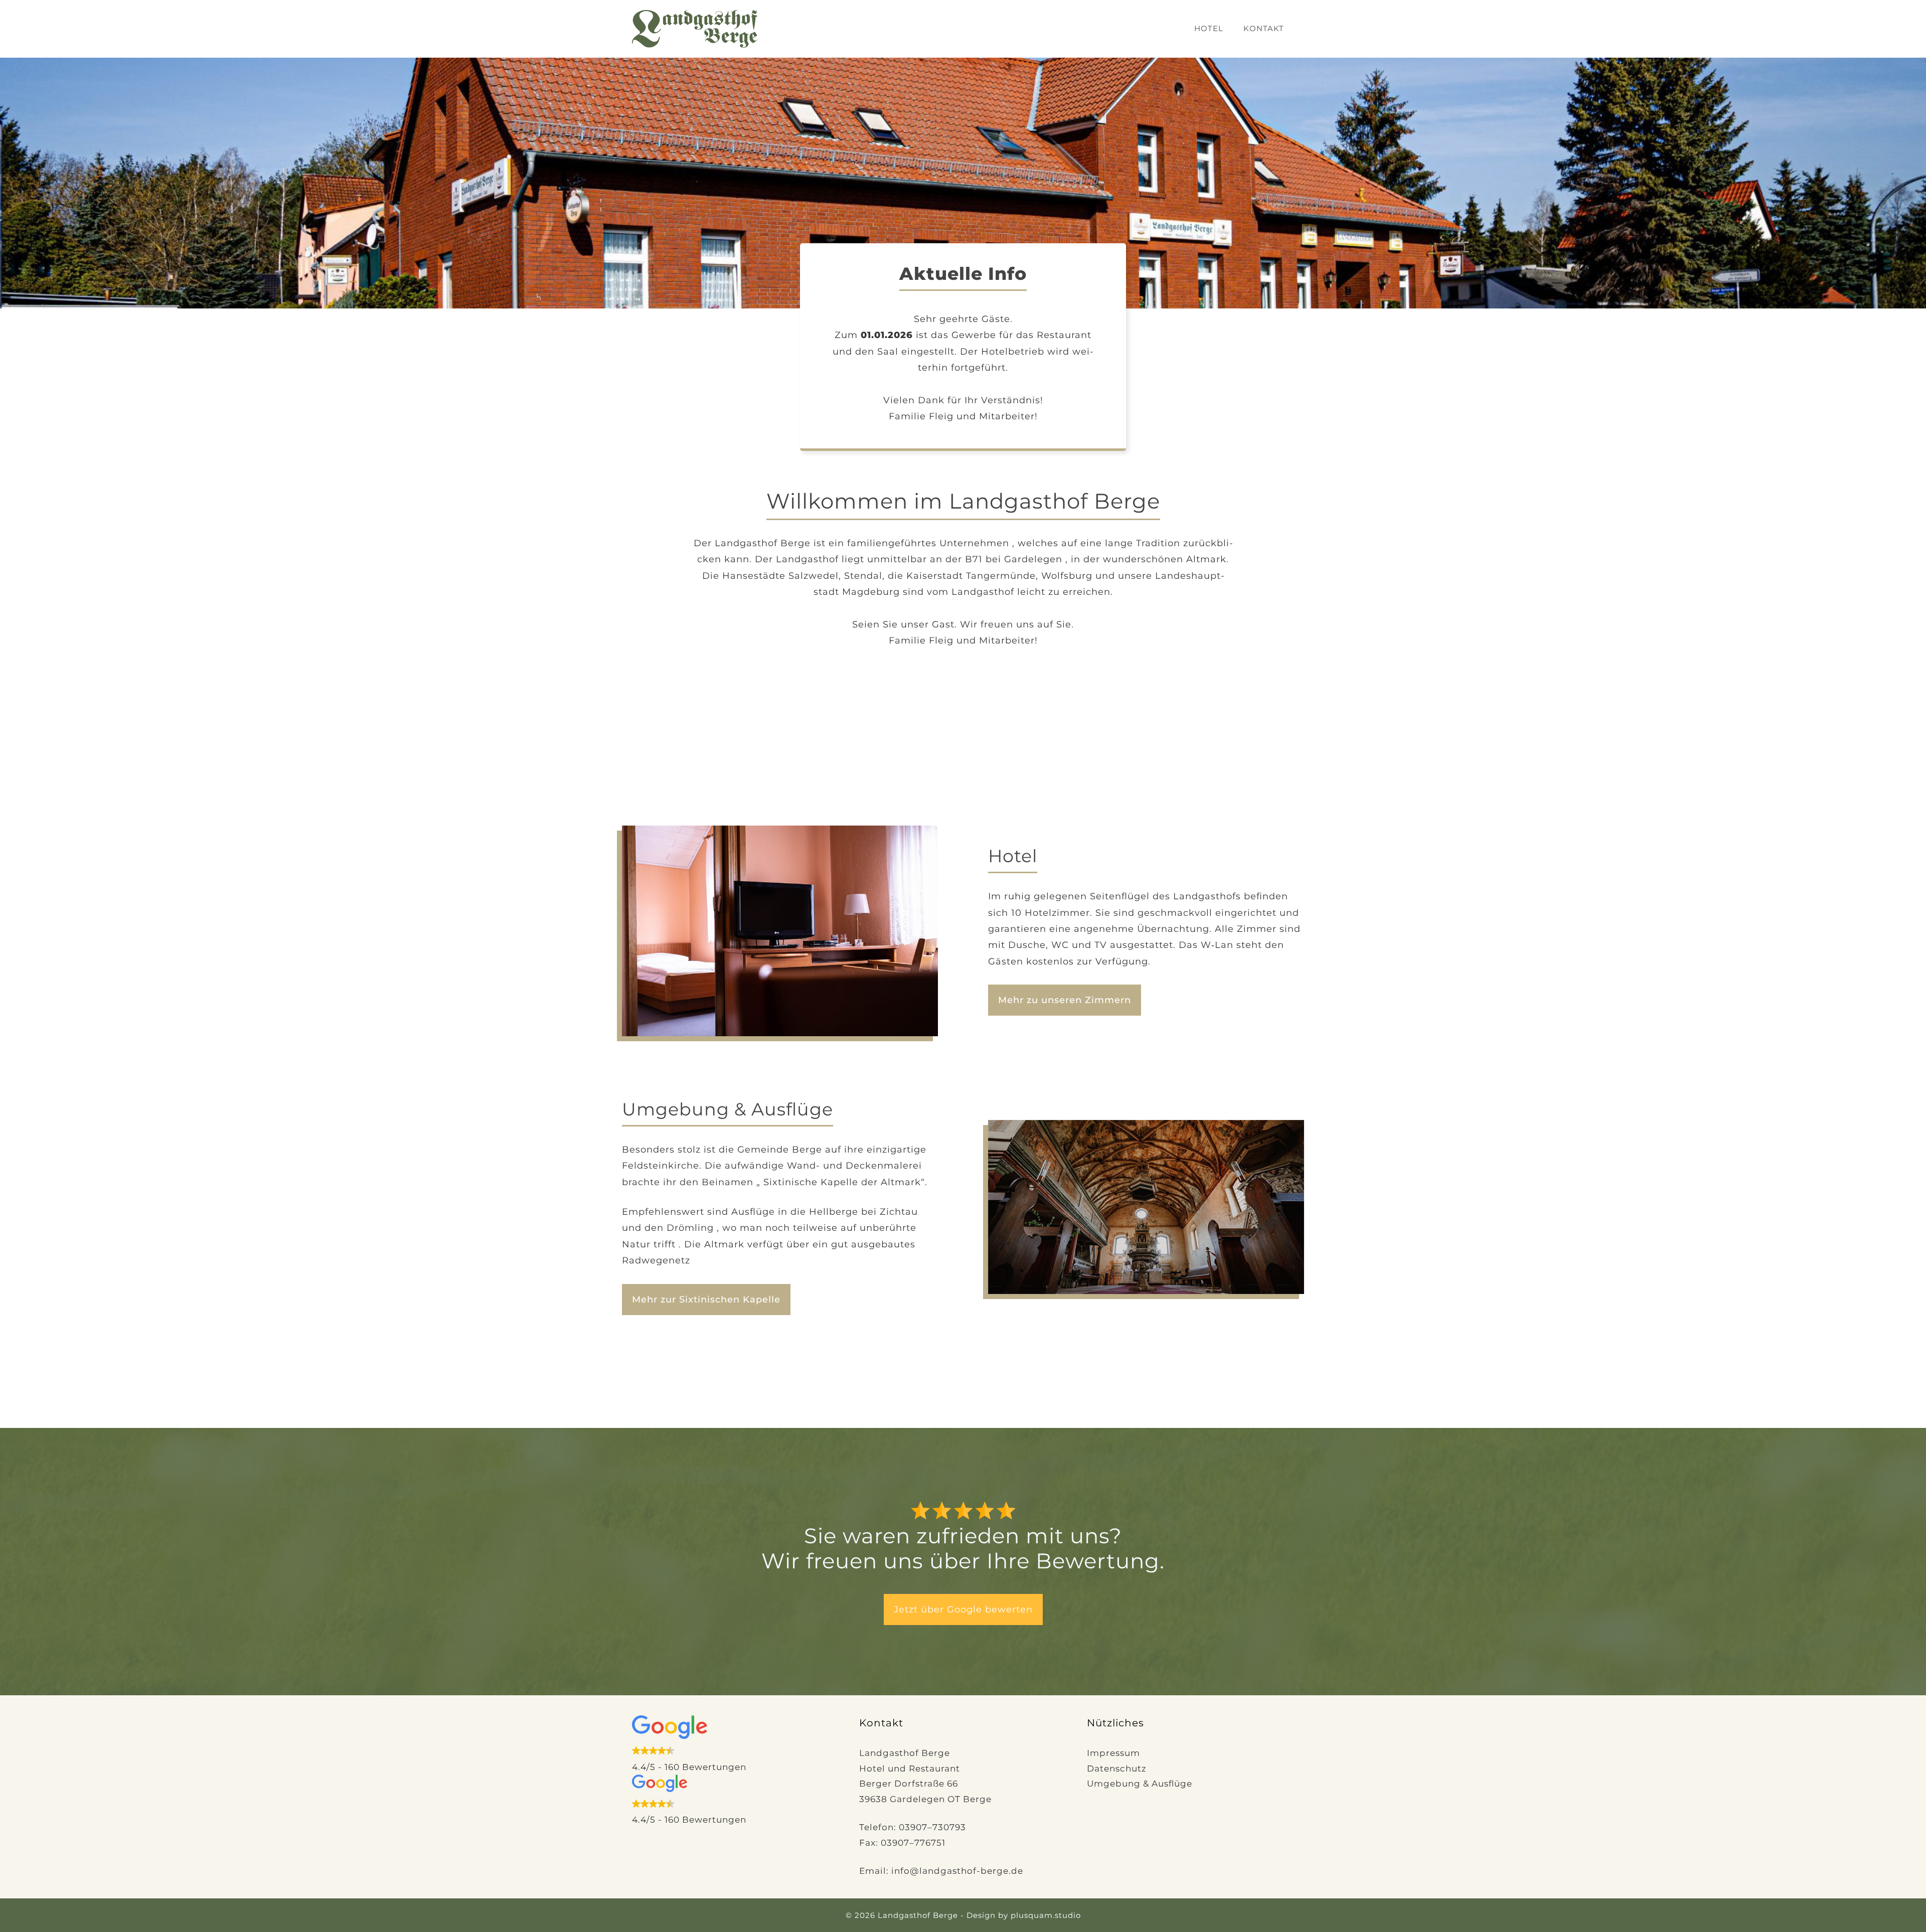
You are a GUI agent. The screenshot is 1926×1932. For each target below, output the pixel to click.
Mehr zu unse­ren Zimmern (1065, 1000)
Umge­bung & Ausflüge (1140, 1784)
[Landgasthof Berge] (695, 28)
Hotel (1209, 28)
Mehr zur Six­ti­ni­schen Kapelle (706, 1300)
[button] (736, 1745)
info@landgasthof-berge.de (957, 1871)
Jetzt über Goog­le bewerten (963, 1609)
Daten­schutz (1117, 1768)
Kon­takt (1264, 28)
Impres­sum (1113, 1753)
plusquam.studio (1046, 1915)
